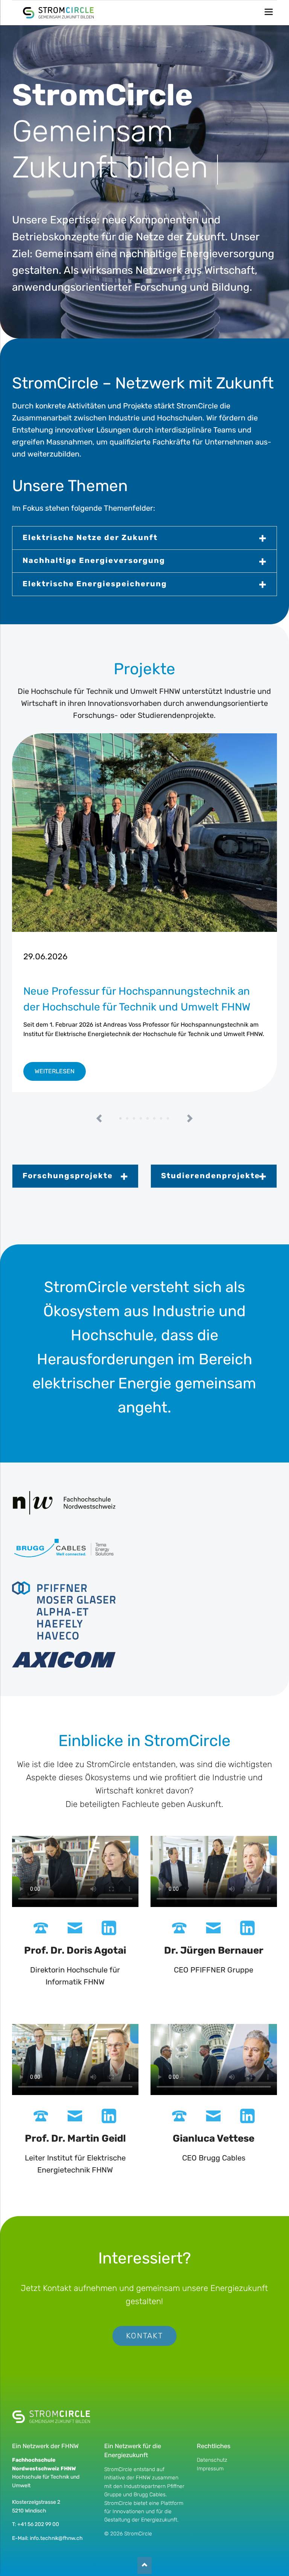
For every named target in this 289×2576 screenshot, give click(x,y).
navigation (269, 12)
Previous (100, 1119)
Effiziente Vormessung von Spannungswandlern (134, 1119)
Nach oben (144, 2566)
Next (190, 1119)
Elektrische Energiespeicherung (95, 584)
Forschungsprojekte (68, 1176)
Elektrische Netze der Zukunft (90, 537)
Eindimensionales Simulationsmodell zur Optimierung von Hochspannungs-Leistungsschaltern (161, 1119)
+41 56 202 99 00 (38, 2524)
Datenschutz (212, 2460)
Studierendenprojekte (211, 1176)
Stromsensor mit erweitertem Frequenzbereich (168, 1119)
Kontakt (144, 2336)
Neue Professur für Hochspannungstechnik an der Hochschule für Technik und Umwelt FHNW (121, 1119)
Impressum (210, 2469)
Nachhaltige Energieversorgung (94, 560)
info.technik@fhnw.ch (56, 2538)
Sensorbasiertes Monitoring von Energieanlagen (148, 1119)
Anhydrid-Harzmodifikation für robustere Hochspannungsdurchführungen (128, 1119)
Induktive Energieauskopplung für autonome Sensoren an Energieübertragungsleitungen (141, 1119)
